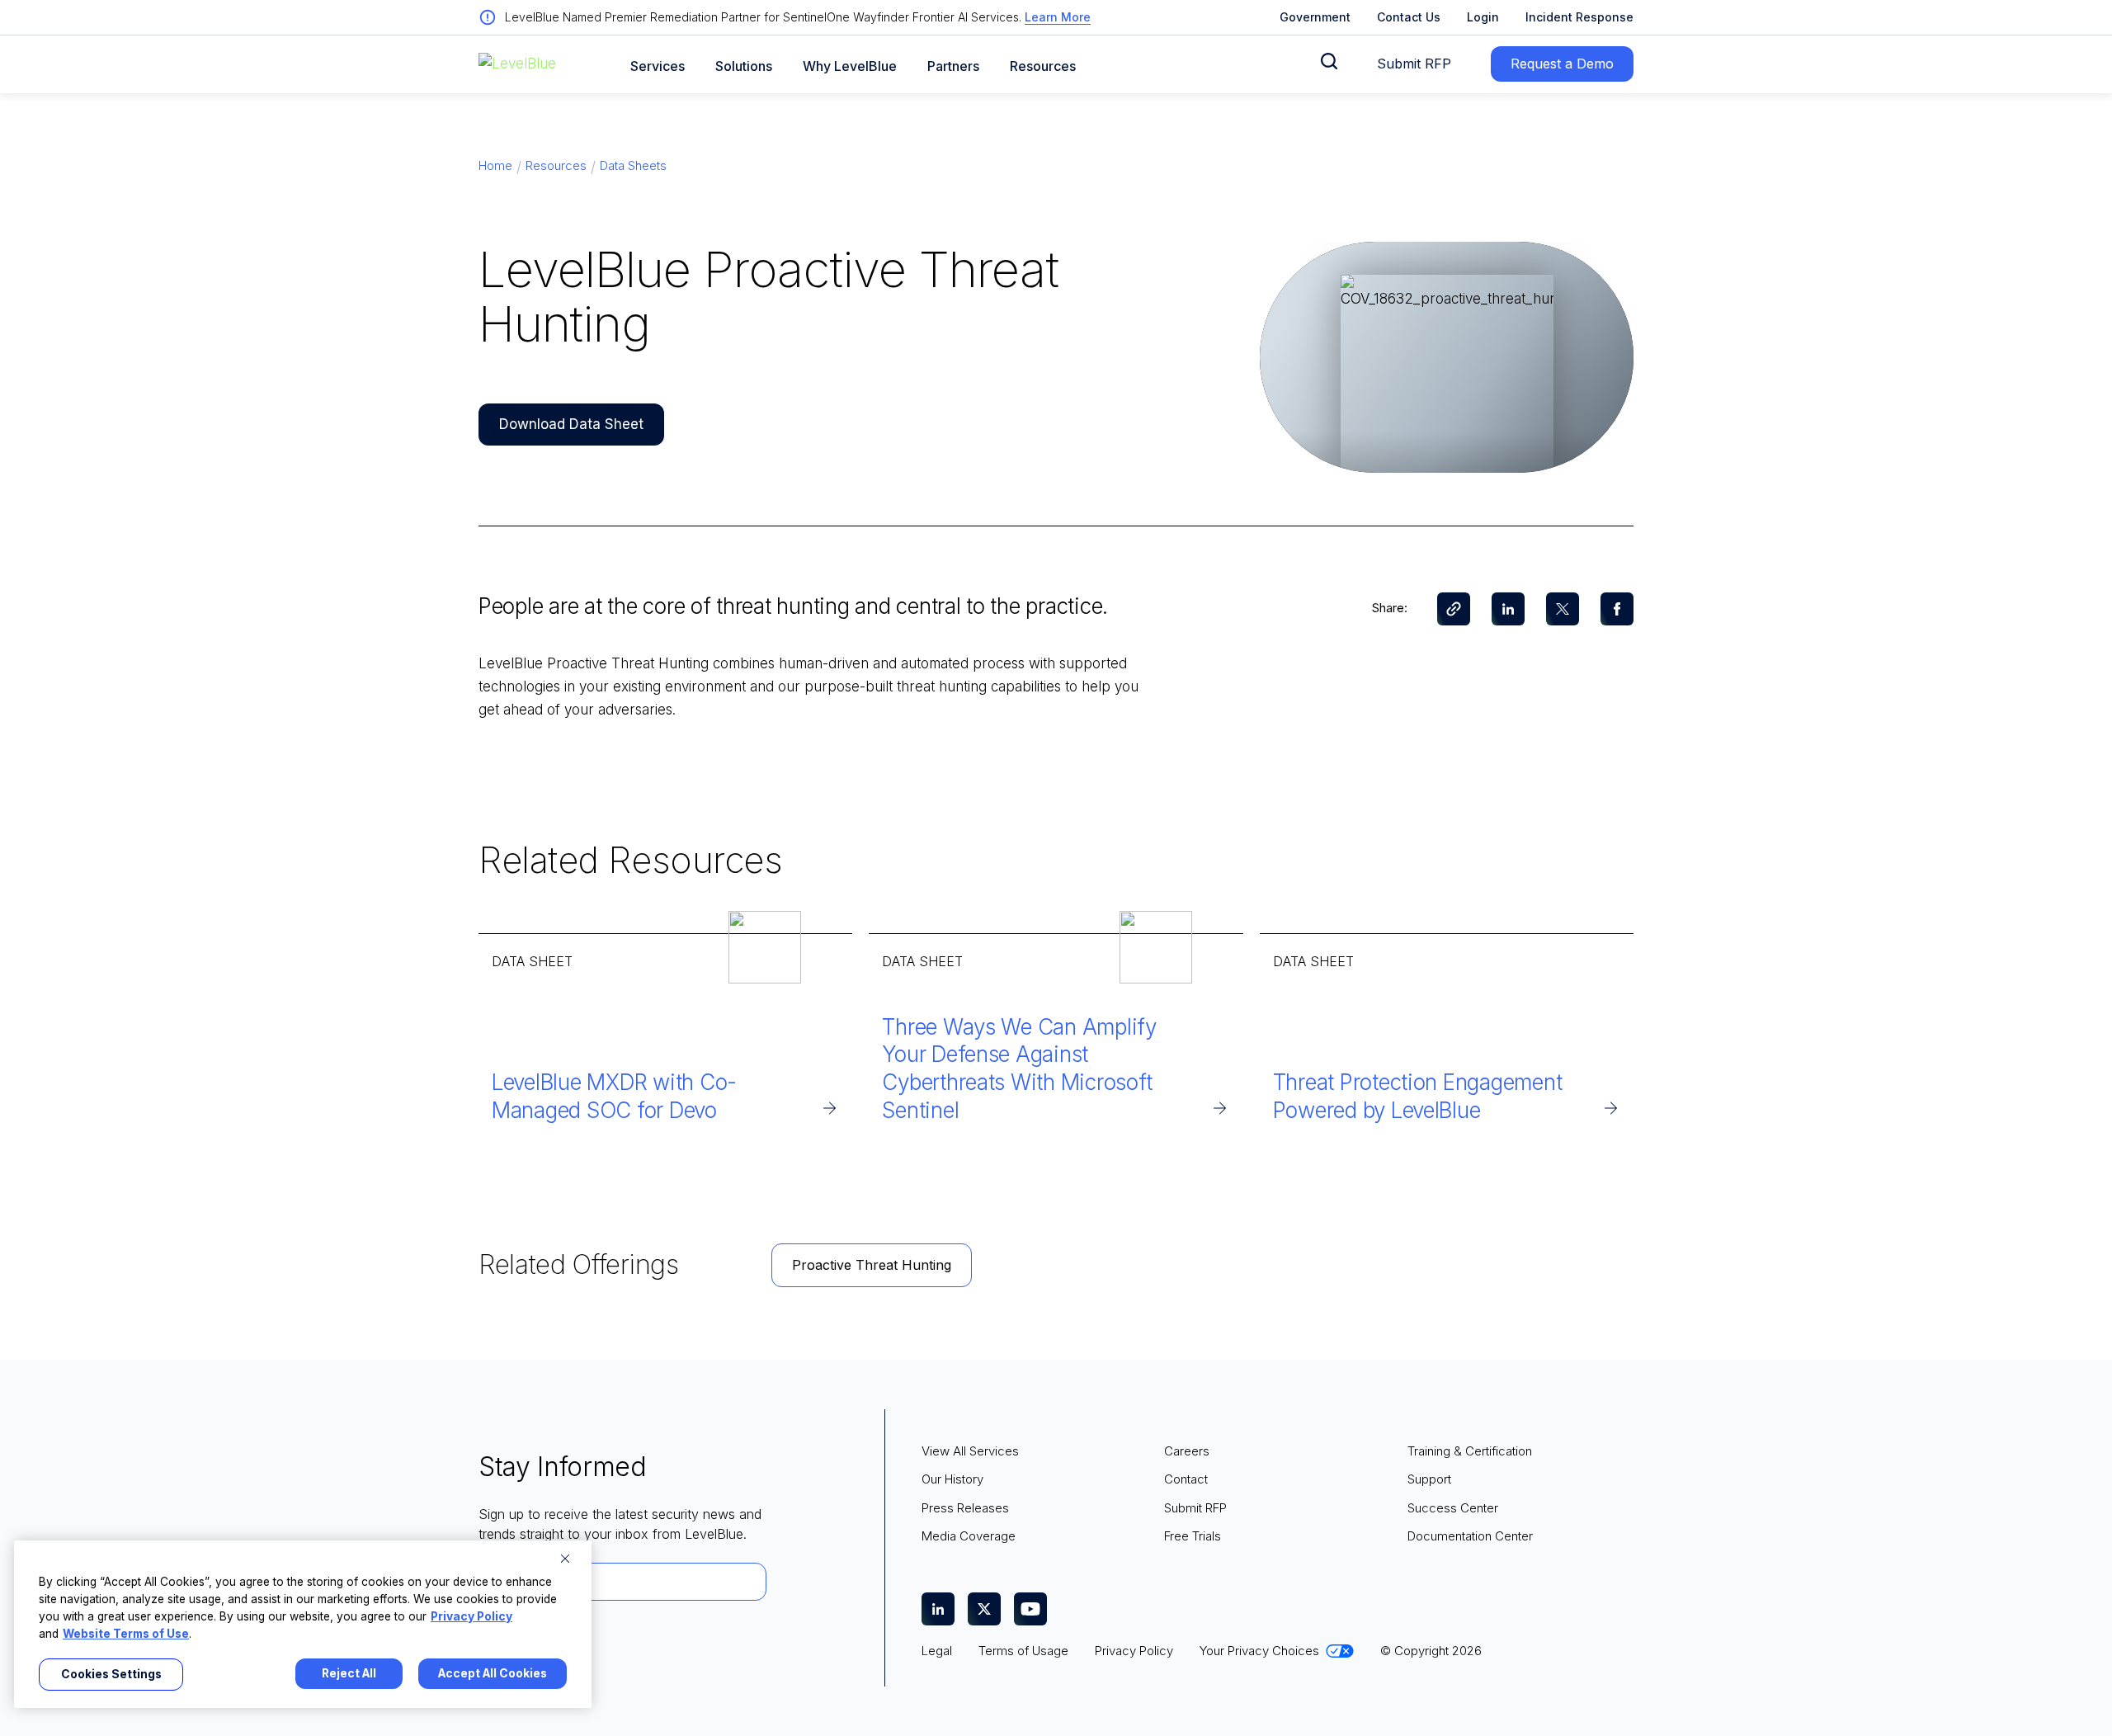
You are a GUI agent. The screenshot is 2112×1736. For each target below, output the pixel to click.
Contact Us (1409, 17)
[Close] (565, 1559)
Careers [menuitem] (1187, 1451)
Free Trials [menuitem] (1193, 1536)
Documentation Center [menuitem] (1470, 1536)
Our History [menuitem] (952, 1479)
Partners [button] (953, 66)
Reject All (349, 1673)
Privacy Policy (471, 1616)
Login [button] (1483, 17)
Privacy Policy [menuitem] (1134, 1651)
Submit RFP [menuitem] (1195, 1508)
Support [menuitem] (1429, 1479)
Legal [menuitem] (937, 1651)
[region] (303, 1624)
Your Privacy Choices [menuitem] (1259, 1651)
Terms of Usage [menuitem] (1023, 1651)
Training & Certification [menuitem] (1470, 1451)
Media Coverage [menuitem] (969, 1536)
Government (1315, 17)
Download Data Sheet (571, 424)
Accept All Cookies (493, 1673)
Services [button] (658, 66)
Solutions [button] (744, 66)
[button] (1329, 61)
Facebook (1617, 609)
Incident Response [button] (1579, 17)
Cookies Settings (111, 1674)
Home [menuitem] (495, 165)
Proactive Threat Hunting (872, 1265)
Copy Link (1454, 609)
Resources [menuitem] (556, 165)
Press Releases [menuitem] (965, 1508)
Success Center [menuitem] (1453, 1508)
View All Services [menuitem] (970, 1451)
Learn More (1058, 17)
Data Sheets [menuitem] (633, 165)
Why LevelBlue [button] (850, 66)
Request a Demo (1562, 64)
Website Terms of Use (126, 1634)
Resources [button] (1043, 66)
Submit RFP (1414, 64)
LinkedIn (1508, 609)
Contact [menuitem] (1186, 1479)
